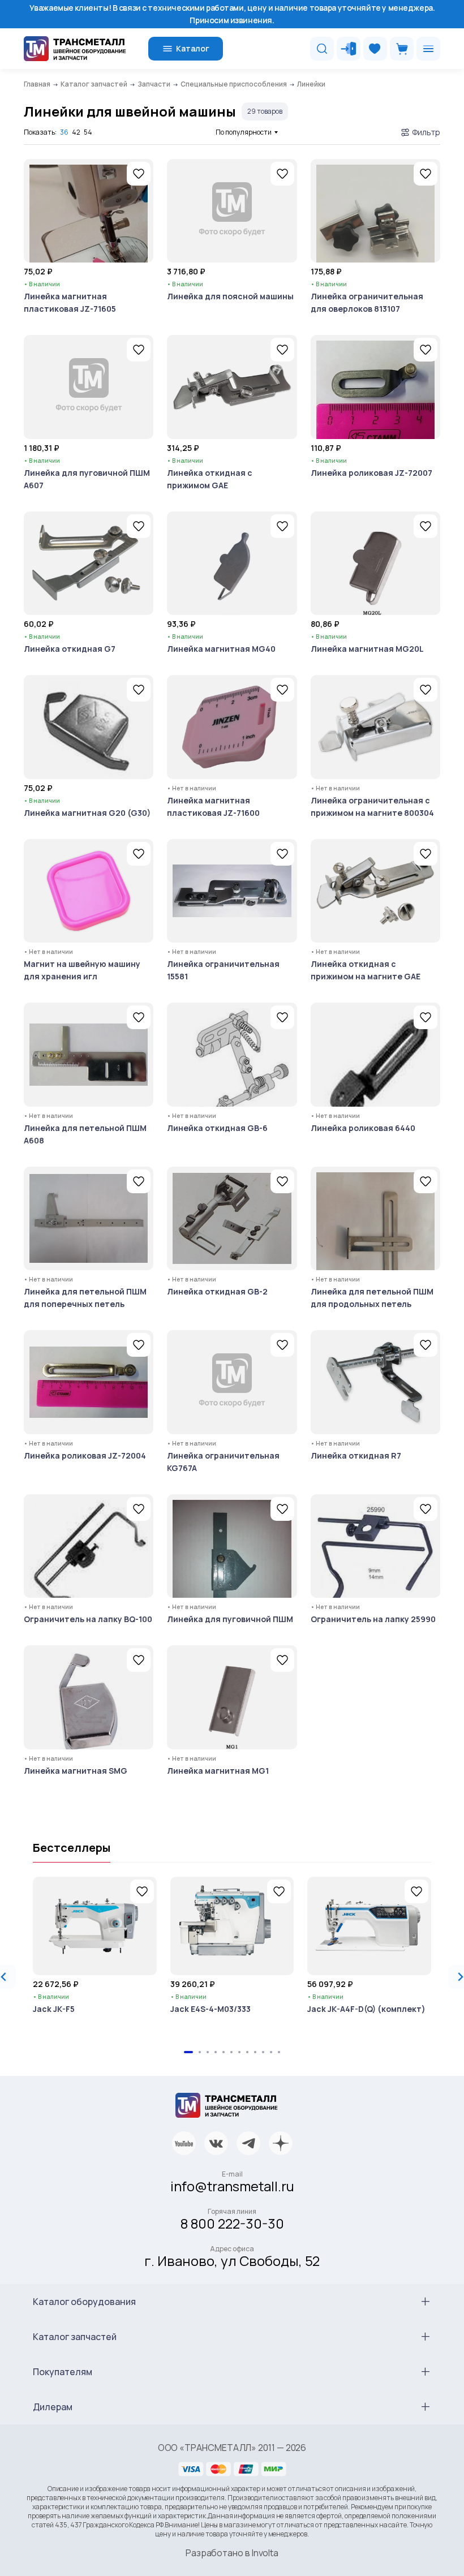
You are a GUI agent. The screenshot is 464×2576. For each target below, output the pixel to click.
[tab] (188, 2052)
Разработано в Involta (232, 2553)
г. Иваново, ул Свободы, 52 (232, 2261)
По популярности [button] (244, 132)
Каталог (193, 48)
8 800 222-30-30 (232, 2223)
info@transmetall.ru (232, 2186)
